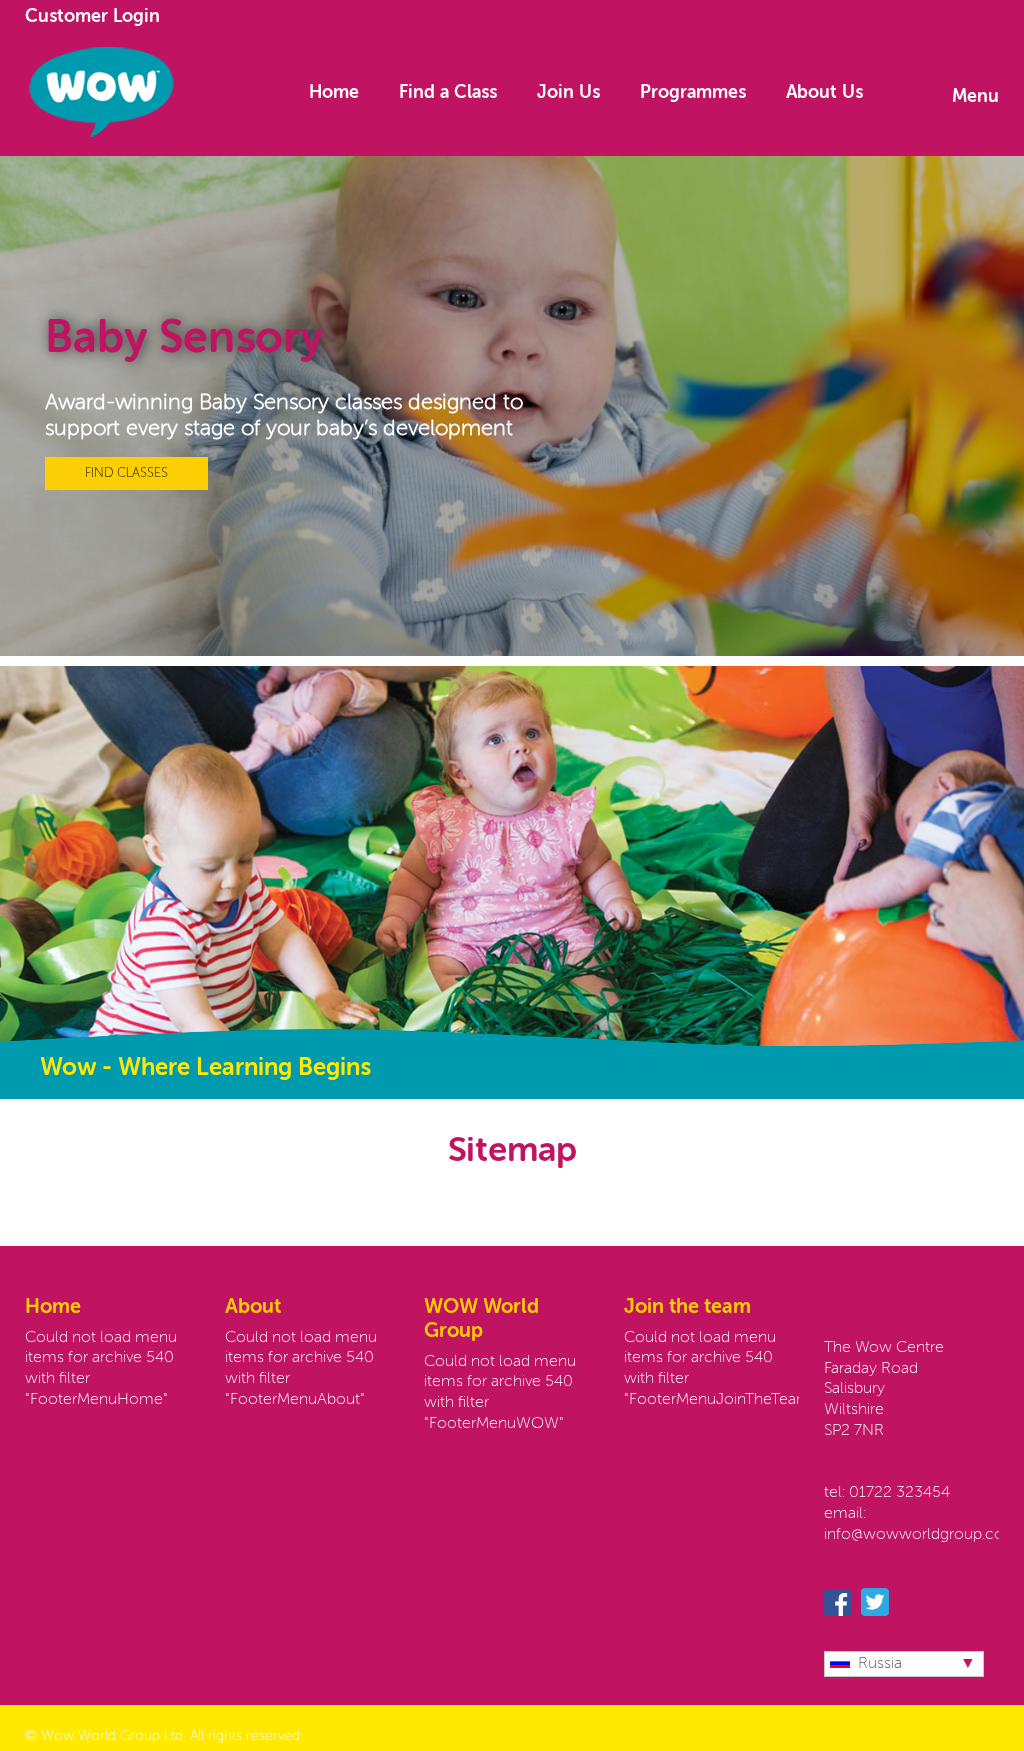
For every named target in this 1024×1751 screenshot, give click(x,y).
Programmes (693, 93)
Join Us (568, 93)
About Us (824, 93)
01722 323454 (899, 1493)
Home (334, 93)
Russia (880, 1664)
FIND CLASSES (126, 473)
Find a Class (448, 93)
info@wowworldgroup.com (921, 1535)
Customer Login (92, 17)
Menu (975, 97)
